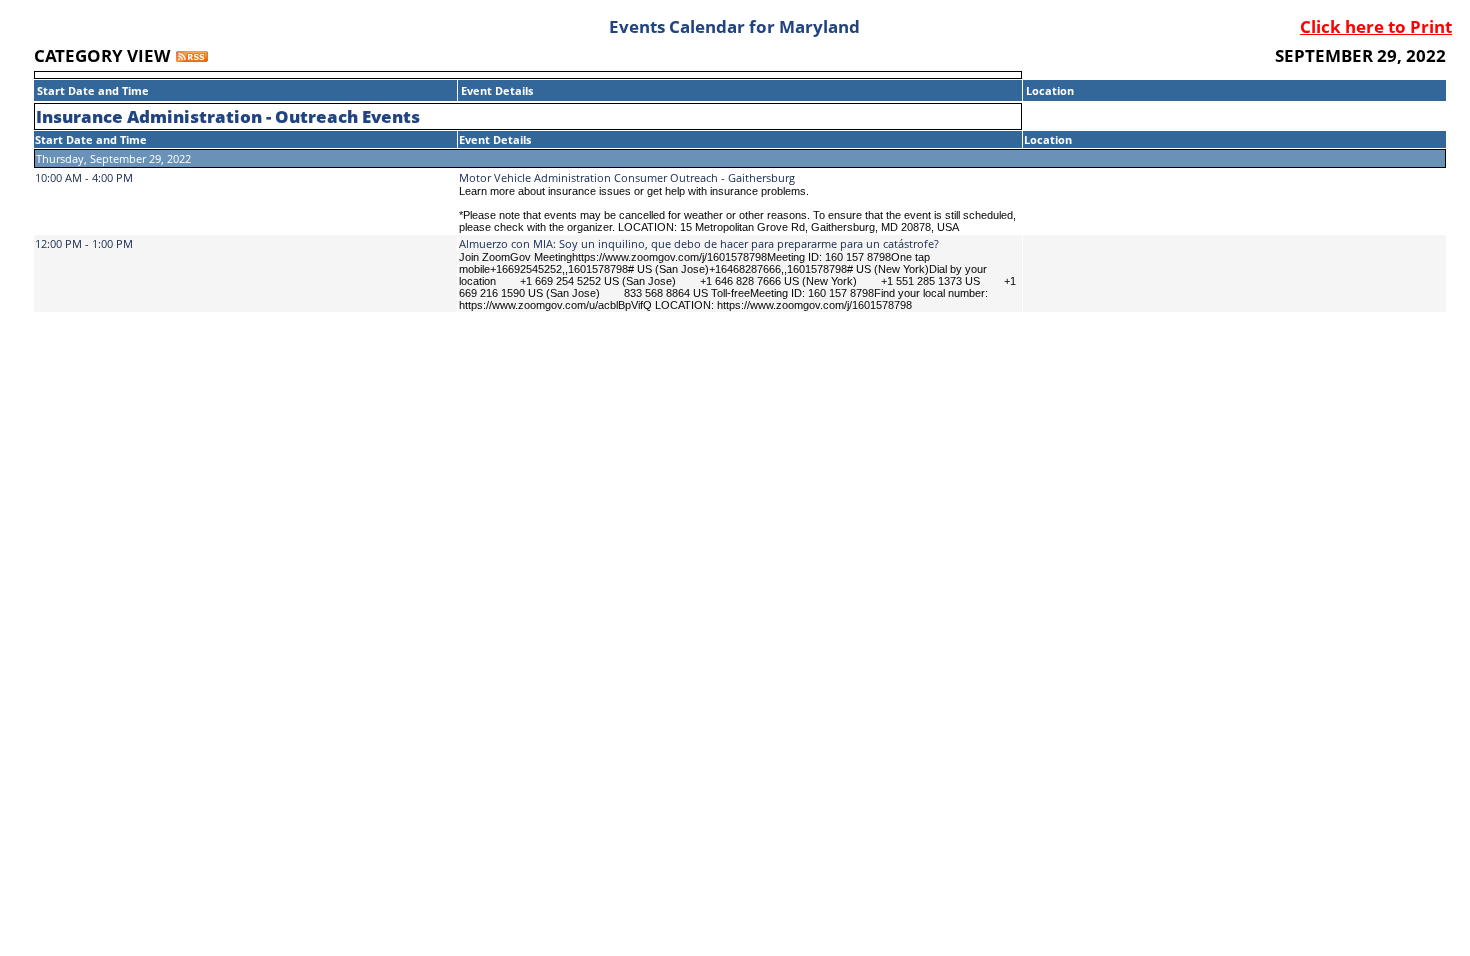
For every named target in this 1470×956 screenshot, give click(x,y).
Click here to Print (1376, 26)
